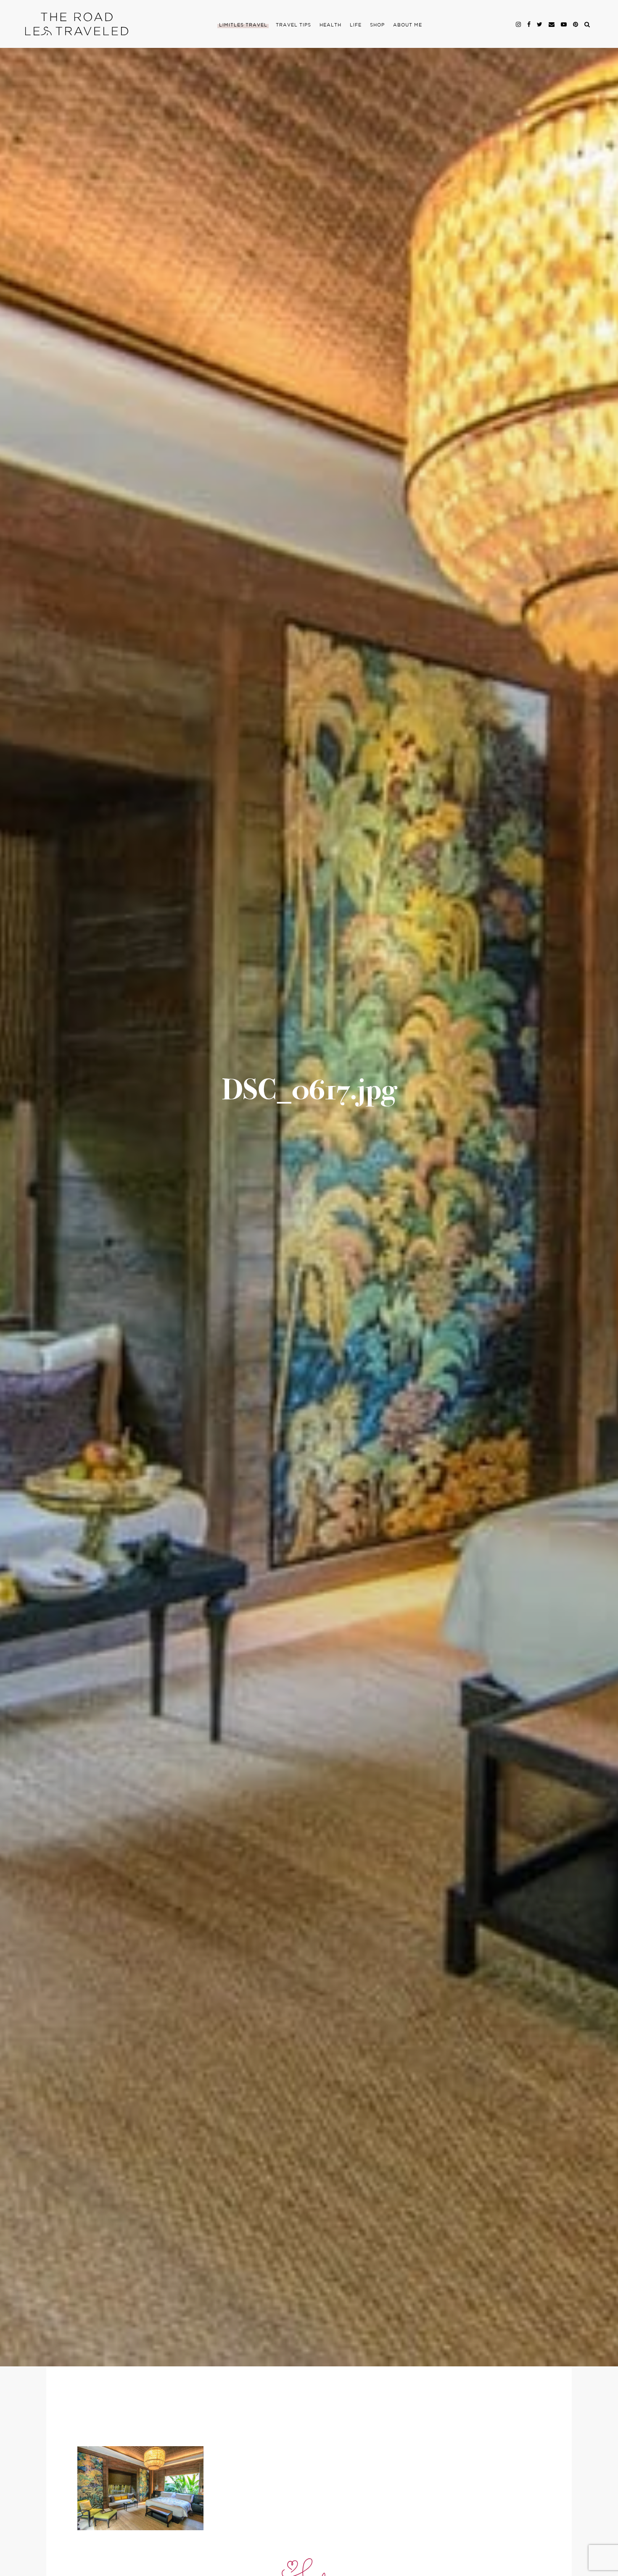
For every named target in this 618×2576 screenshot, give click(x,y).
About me (408, 25)
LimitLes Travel (243, 25)
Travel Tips (293, 25)
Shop (377, 25)
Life (356, 25)
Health (330, 25)
